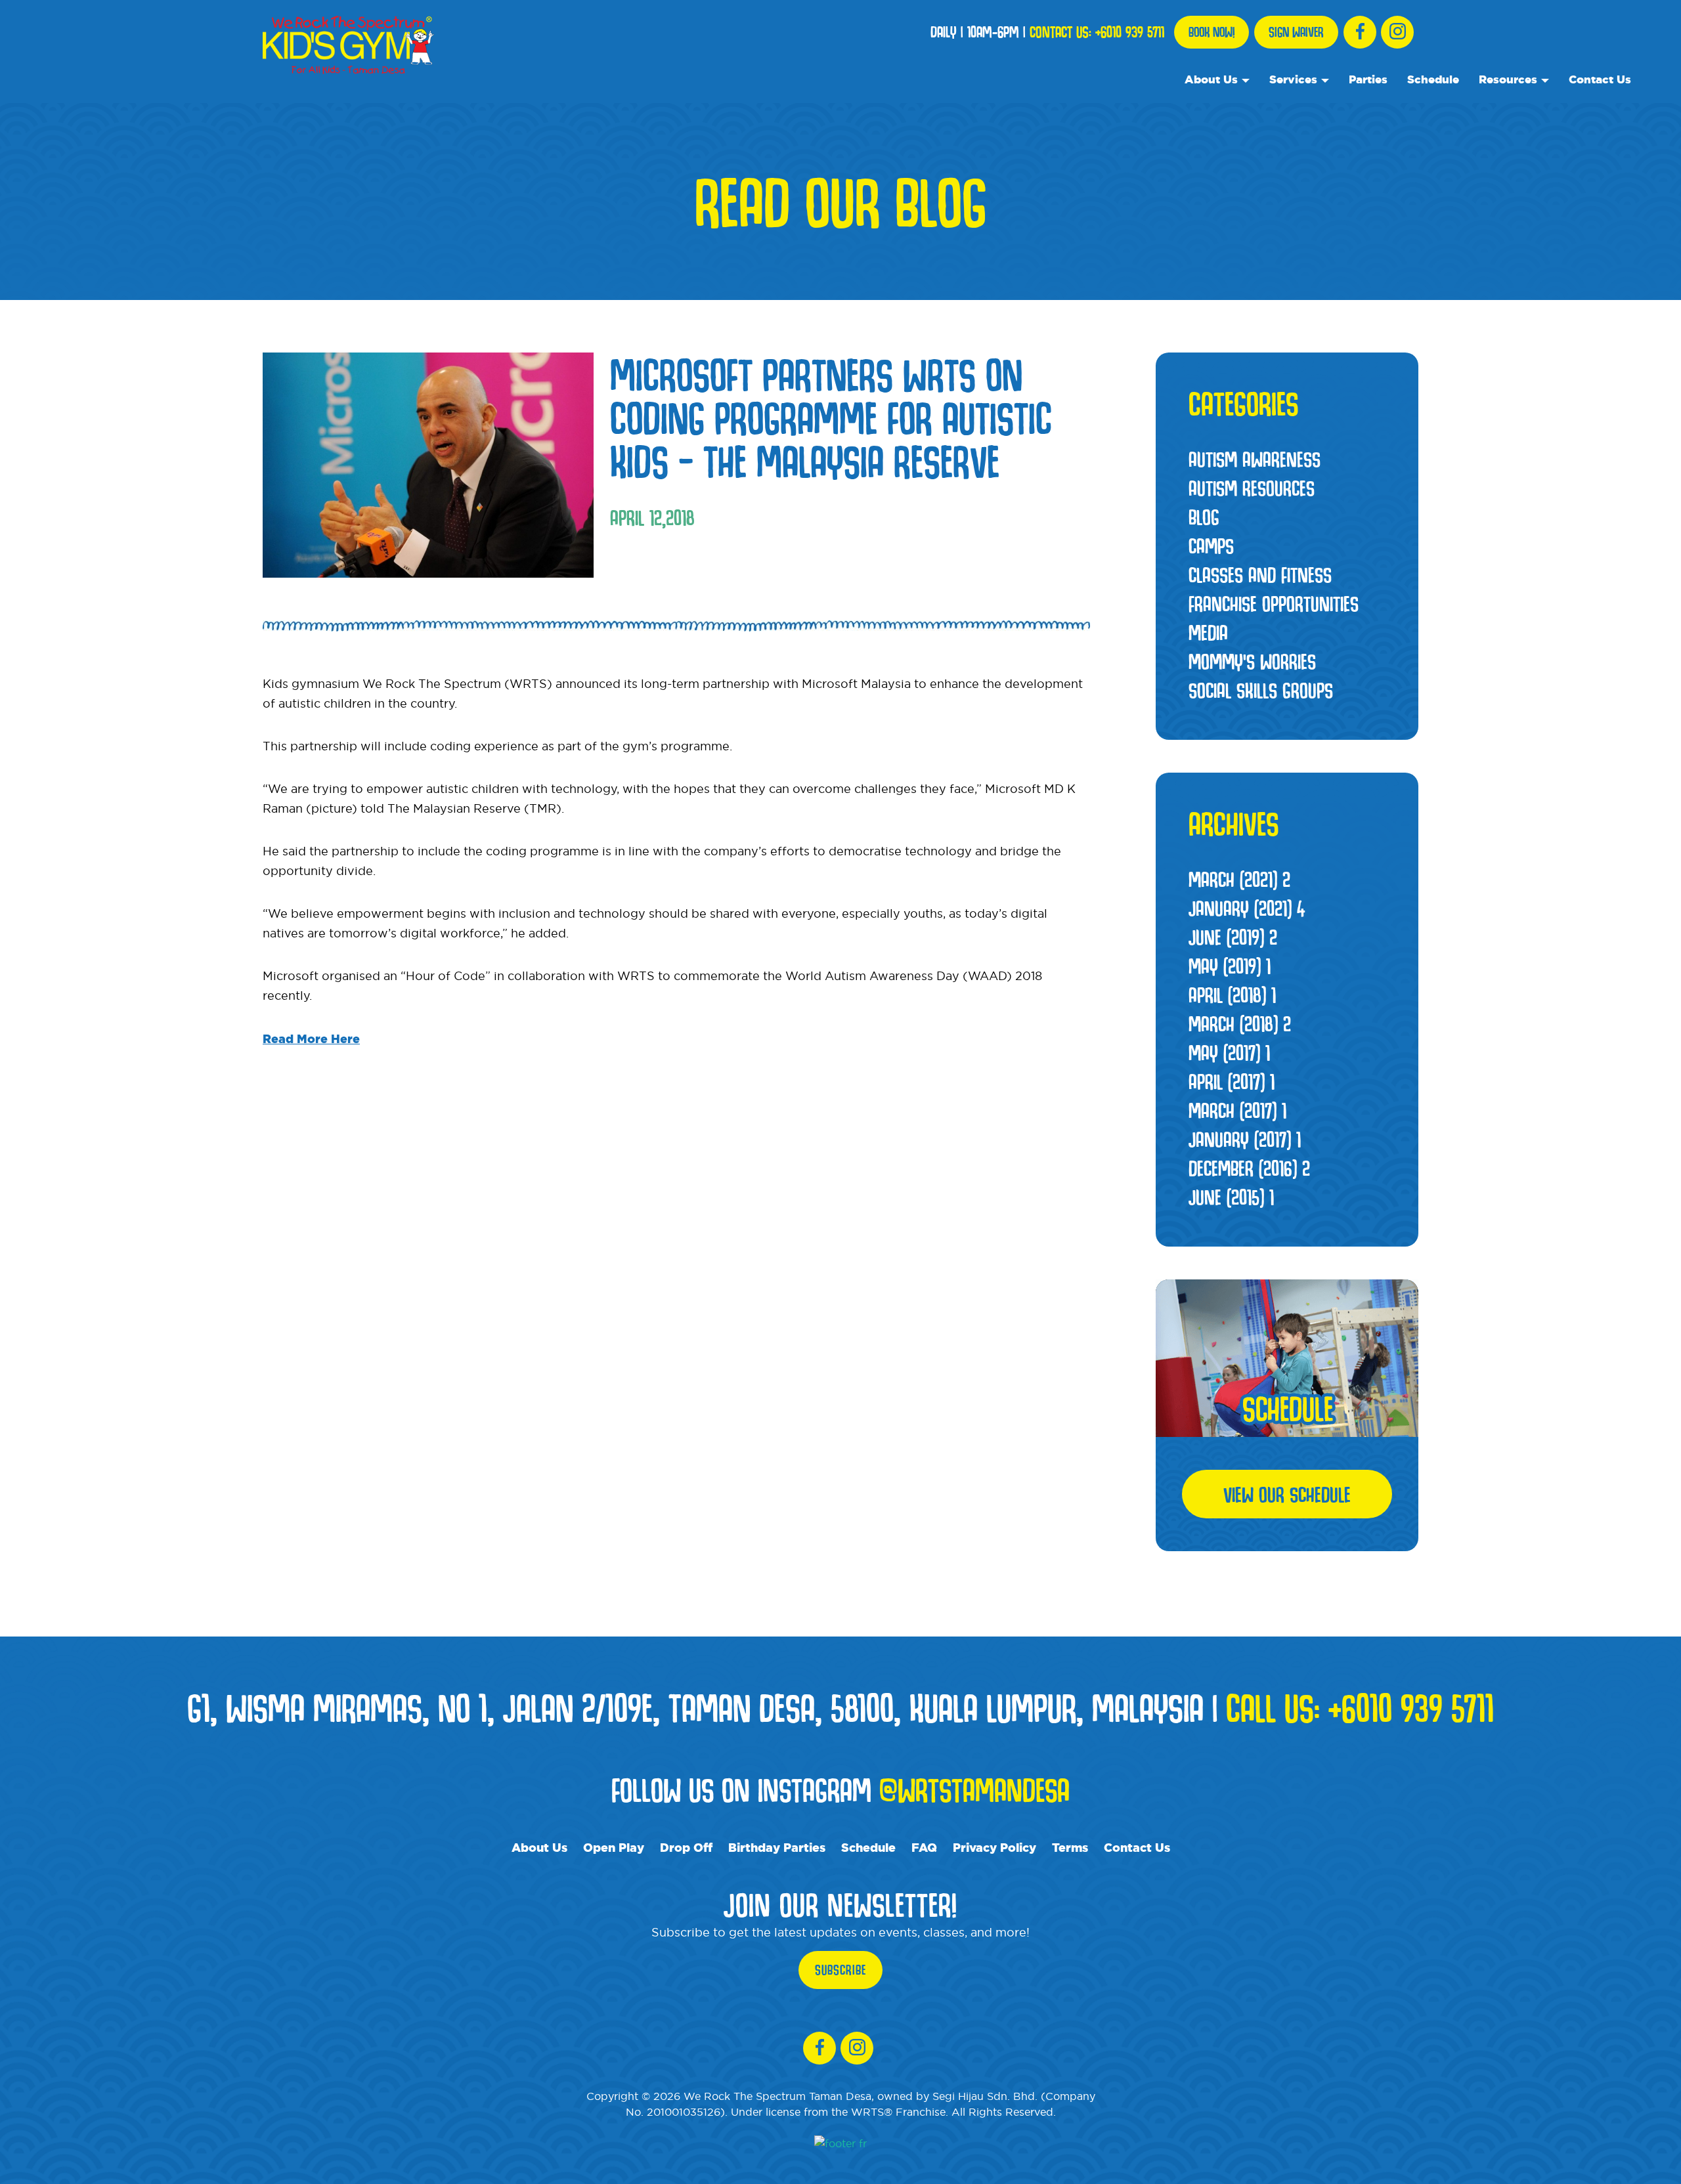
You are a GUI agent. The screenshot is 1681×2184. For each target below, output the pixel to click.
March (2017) (1237, 1110)
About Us (1211, 79)
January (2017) (1245, 1139)
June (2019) (1233, 937)
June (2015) (1231, 1197)
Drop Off (686, 1847)
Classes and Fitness (1260, 574)
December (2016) (1249, 1168)
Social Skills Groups (1261, 690)
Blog (1204, 517)
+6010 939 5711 (1130, 32)
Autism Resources (1252, 488)
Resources (1508, 79)
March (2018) (1240, 1023)
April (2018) (1232, 995)
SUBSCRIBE (840, 1970)
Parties (1368, 79)
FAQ (924, 1847)
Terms (1070, 1847)
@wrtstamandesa (974, 1789)
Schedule (1433, 79)
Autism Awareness (1255, 459)
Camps (1211, 546)
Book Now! (1212, 32)
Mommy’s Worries (1252, 661)
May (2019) (1230, 966)
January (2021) (1247, 908)
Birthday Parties (777, 1847)
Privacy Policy (994, 1847)
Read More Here (311, 1038)
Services (1293, 79)
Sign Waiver (1296, 32)
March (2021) (1239, 879)
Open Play (614, 1847)
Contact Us (1600, 79)
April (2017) (1232, 1081)
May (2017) (1229, 1052)
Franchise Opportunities (1274, 603)
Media (1208, 632)
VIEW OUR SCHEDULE (1287, 1494)
